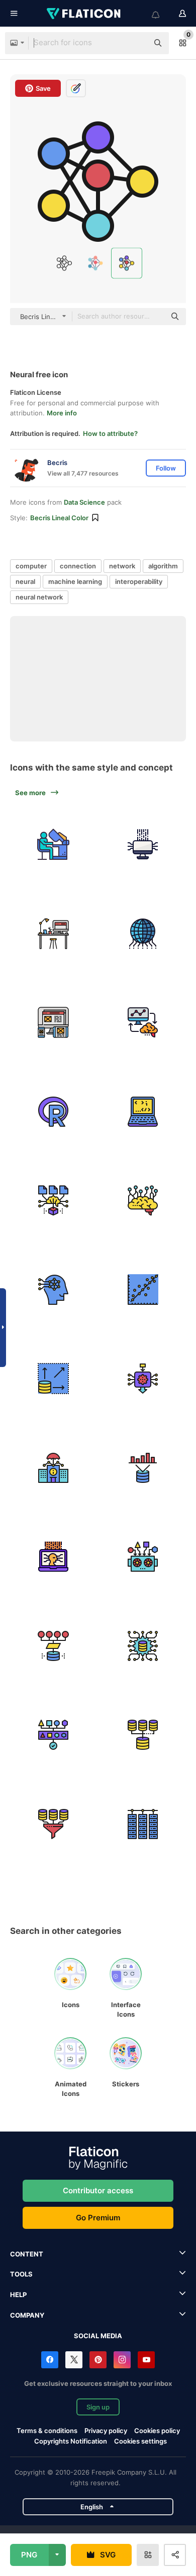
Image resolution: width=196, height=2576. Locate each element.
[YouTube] (146, 2360)
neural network (39, 597)
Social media (98, 2336)
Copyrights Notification (71, 2441)
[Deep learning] (143, 1557)
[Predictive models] (54, 1201)
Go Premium (98, 2218)
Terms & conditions (47, 2431)
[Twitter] (74, 2360)
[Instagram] (122, 2360)
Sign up (98, 2407)
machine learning (75, 581)
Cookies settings (140, 2441)
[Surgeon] (54, 845)
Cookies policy (157, 2431)
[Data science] (143, 1646)
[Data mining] (54, 1824)
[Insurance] (54, 1468)
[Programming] (143, 1112)
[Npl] (143, 1201)
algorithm (163, 566)
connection (78, 566)
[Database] (143, 1735)
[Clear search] (136, 43)
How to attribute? (110, 433)
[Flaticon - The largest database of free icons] (84, 14)
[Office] (54, 934)
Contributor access (98, 2190)
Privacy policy (106, 2431)
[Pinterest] (98, 2360)
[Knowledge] (143, 1379)
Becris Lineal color (59, 518)
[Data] (143, 1468)
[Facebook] (50, 2360)
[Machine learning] (54, 1290)
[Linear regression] (143, 1290)
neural (25, 581)
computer (31, 566)
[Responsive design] (54, 1023)
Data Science (84, 502)
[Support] (54, 1557)
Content (27, 2254)
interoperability (139, 581)
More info (62, 413)
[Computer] (143, 845)
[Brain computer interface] (143, 1023)
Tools (21, 2274)
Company (27, 2315)
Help (18, 2295)
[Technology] (143, 934)
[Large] (54, 1379)
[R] (54, 1112)
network (122, 566)
